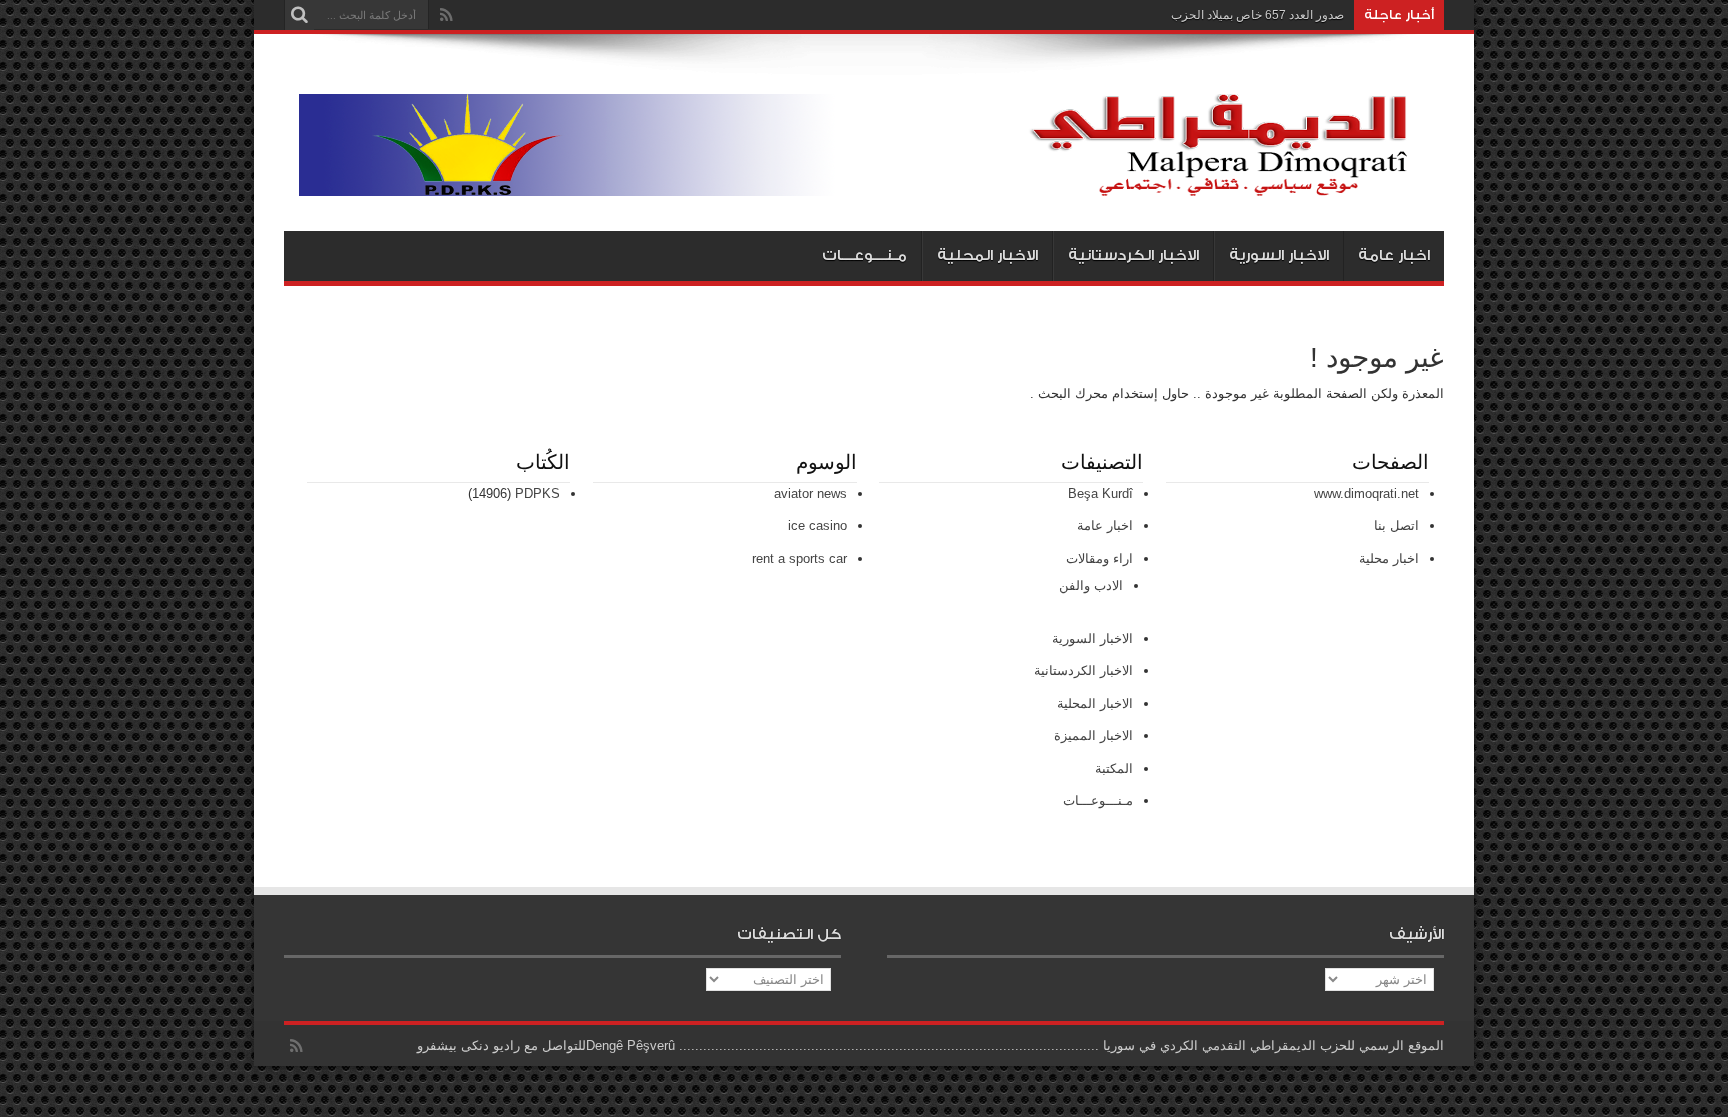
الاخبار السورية (1279, 255)
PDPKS (537, 493)
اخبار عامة (1394, 255)
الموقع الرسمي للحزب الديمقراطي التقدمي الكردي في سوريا (1273, 1045)
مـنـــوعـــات (864, 255)
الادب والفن (1091, 585)
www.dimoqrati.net (1366, 493)
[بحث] (299, 15)
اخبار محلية (1389, 558)
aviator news (810, 493)
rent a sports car (799, 558)
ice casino (817, 525)
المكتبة (1114, 768)
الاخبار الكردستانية (1133, 255)
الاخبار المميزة (1093, 735)
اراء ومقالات (1099, 558)
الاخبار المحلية (987, 255)
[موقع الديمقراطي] (871, 181)
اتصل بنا (1396, 525)
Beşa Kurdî (1100, 493)
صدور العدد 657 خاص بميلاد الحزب (1257, 15)
